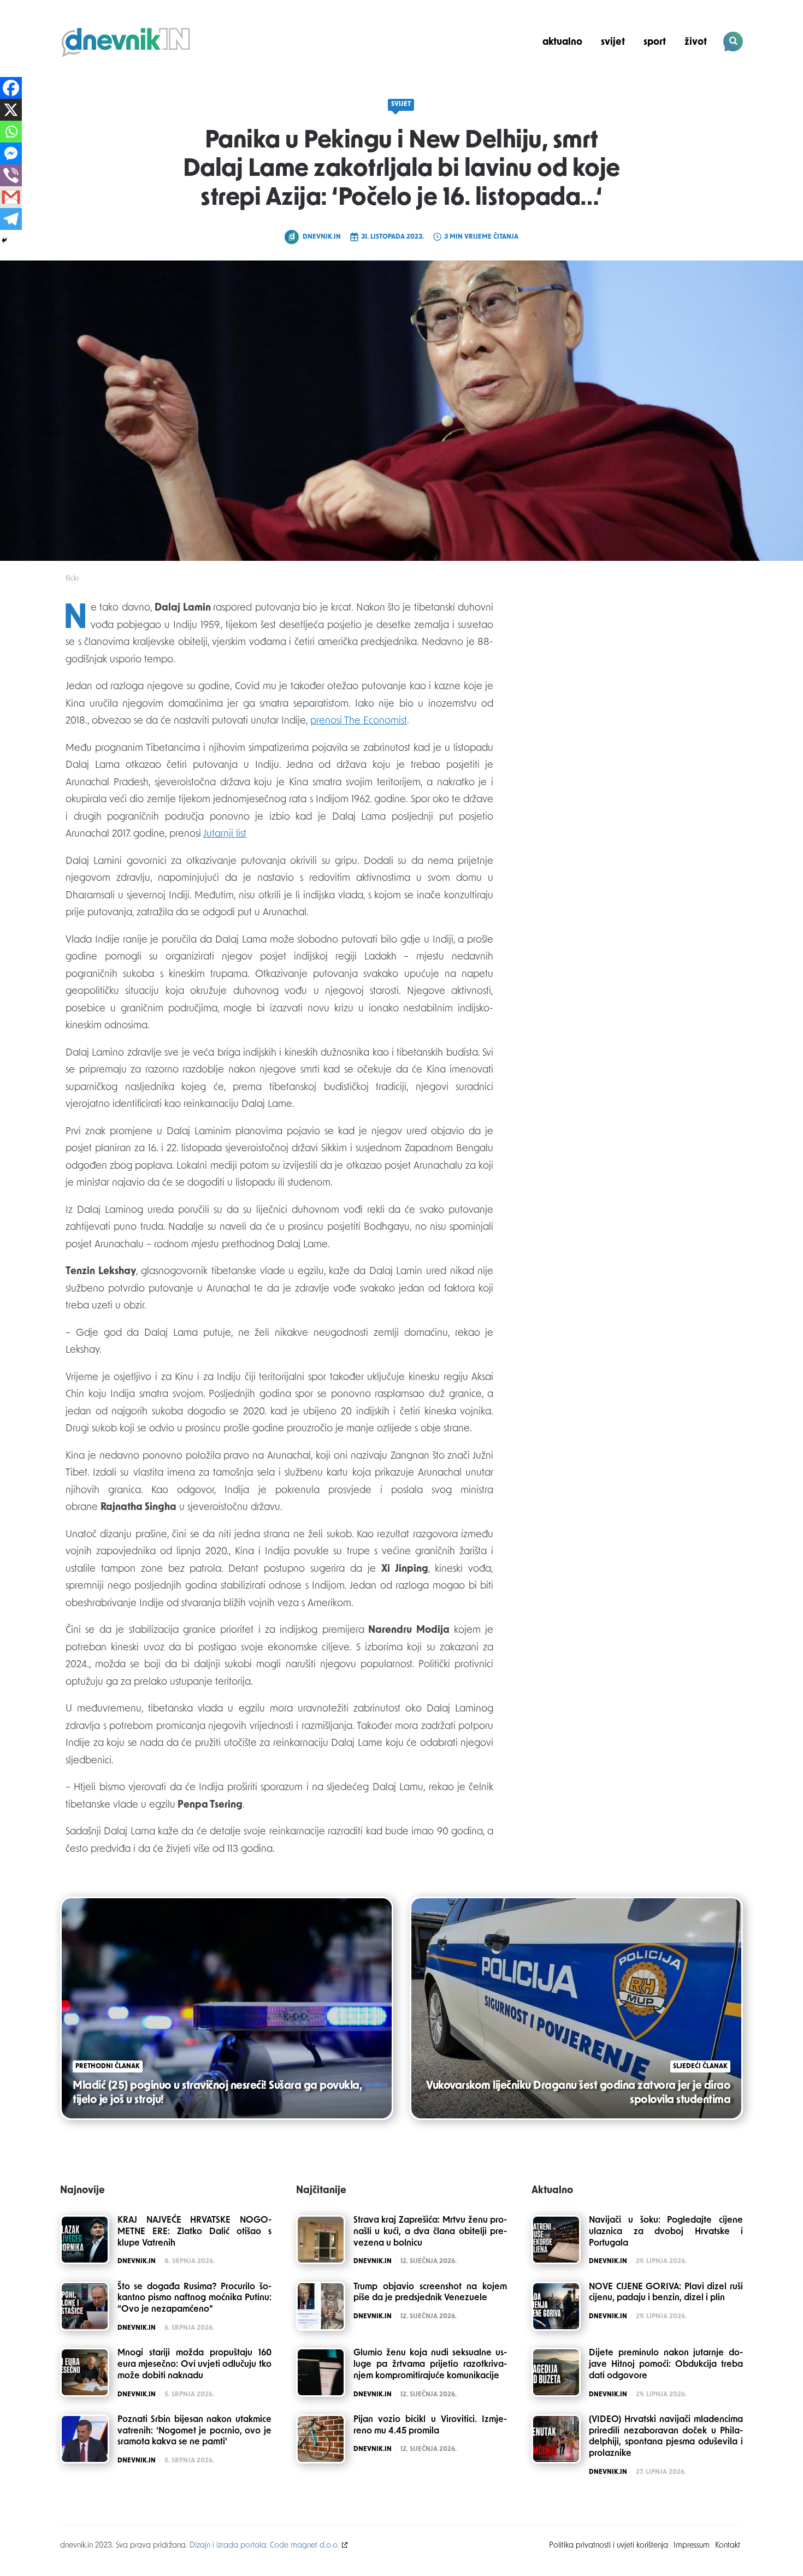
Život (696, 42)
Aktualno (562, 42)
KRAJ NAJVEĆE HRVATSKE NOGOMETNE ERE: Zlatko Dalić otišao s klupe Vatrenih (194, 2232)
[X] (11, 110)
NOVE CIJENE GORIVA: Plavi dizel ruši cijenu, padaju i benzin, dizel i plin (666, 2293)
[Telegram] (11, 219)
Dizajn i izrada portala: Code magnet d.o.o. (264, 2546)
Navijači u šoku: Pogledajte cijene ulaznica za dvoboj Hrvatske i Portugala (666, 2232)
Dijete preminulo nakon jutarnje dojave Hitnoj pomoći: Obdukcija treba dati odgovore (666, 2365)
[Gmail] (11, 197)
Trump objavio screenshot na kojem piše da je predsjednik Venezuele (430, 2293)
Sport (655, 42)
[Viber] (11, 175)
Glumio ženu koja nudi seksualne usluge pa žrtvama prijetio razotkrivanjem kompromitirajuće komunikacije (430, 2365)
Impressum (692, 2546)
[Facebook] (11, 88)
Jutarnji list (225, 834)
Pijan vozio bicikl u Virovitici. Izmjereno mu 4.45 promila (430, 2426)
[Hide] (4, 240)
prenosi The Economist (359, 721)
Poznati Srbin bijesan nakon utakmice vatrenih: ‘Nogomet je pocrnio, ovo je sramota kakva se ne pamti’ (194, 2431)
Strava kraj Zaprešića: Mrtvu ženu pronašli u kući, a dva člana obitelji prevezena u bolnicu (430, 2232)
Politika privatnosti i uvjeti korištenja (609, 2546)
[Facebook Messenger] (11, 153)
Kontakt (728, 2546)
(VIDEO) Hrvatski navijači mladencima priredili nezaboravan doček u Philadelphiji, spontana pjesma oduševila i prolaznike (666, 2437)
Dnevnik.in (322, 237)
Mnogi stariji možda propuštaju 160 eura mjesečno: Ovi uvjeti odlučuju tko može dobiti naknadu (194, 2365)
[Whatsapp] (11, 132)
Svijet (613, 42)
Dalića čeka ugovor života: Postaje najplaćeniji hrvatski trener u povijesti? (669, 80)
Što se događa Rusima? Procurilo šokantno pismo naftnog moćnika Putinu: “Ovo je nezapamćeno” (194, 2299)
